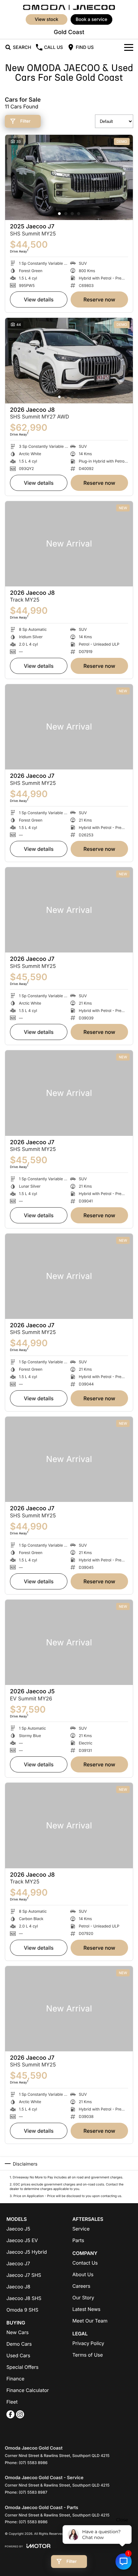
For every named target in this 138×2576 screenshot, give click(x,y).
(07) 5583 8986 (33, 2463)
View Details (39, 299)
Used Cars (18, 2355)
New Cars (17, 2332)
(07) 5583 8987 (33, 2492)
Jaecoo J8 (18, 2287)
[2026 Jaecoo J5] (69, 1642)
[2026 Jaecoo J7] (69, 727)
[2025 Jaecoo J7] (69, 177)
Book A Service (92, 19)
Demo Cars (19, 2344)
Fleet (12, 2402)
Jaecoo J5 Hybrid (27, 2252)
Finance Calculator (28, 2390)
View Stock (46, 19)
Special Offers (22, 2367)
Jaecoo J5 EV (22, 2240)
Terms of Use (88, 2355)
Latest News (86, 2309)
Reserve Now (99, 299)
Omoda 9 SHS (22, 2310)
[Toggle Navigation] (129, 47)
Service (81, 2229)
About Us (83, 2274)
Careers (82, 2286)
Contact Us (85, 2263)
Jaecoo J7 (18, 2263)
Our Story (83, 2298)
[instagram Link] (20, 2414)
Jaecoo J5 (18, 2229)
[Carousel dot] (59, 214)
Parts (78, 2240)
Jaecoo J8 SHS (24, 2298)
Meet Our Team (90, 2321)
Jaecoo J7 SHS (24, 2275)
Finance (15, 2379)
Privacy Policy (88, 2343)
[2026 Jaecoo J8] (69, 360)
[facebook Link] (10, 2414)
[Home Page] (69, 7)
